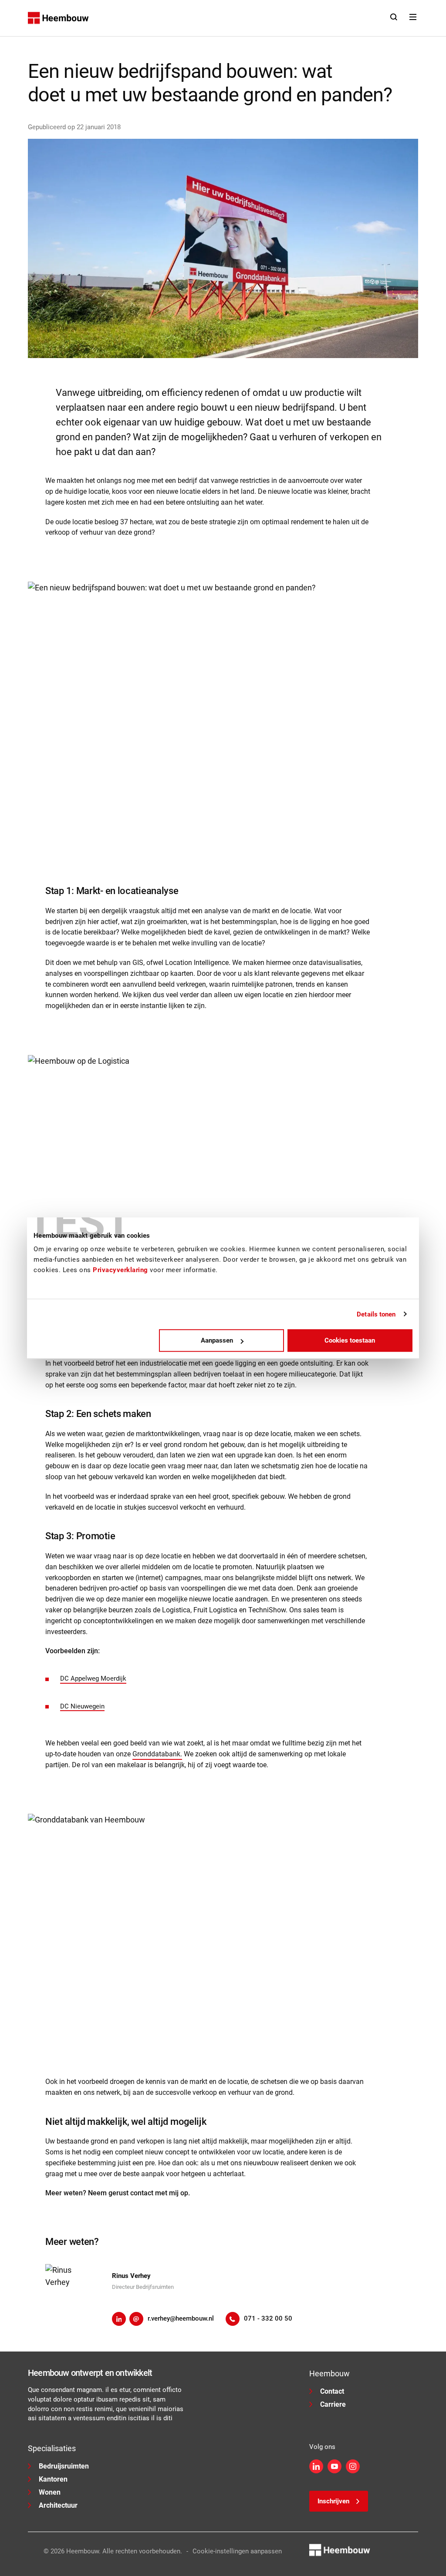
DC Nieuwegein (82, 1706)
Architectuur (58, 2505)
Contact (332, 2391)
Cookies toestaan (350, 1340)
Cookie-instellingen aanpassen (237, 2551)
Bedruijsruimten (64, 2466)
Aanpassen (217, 1340)
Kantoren (53, 2479)
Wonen (50, 2492)
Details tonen (376, 1314)
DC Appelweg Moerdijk (93, 1678)
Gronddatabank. (157, 1754)
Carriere (333, 2404)
